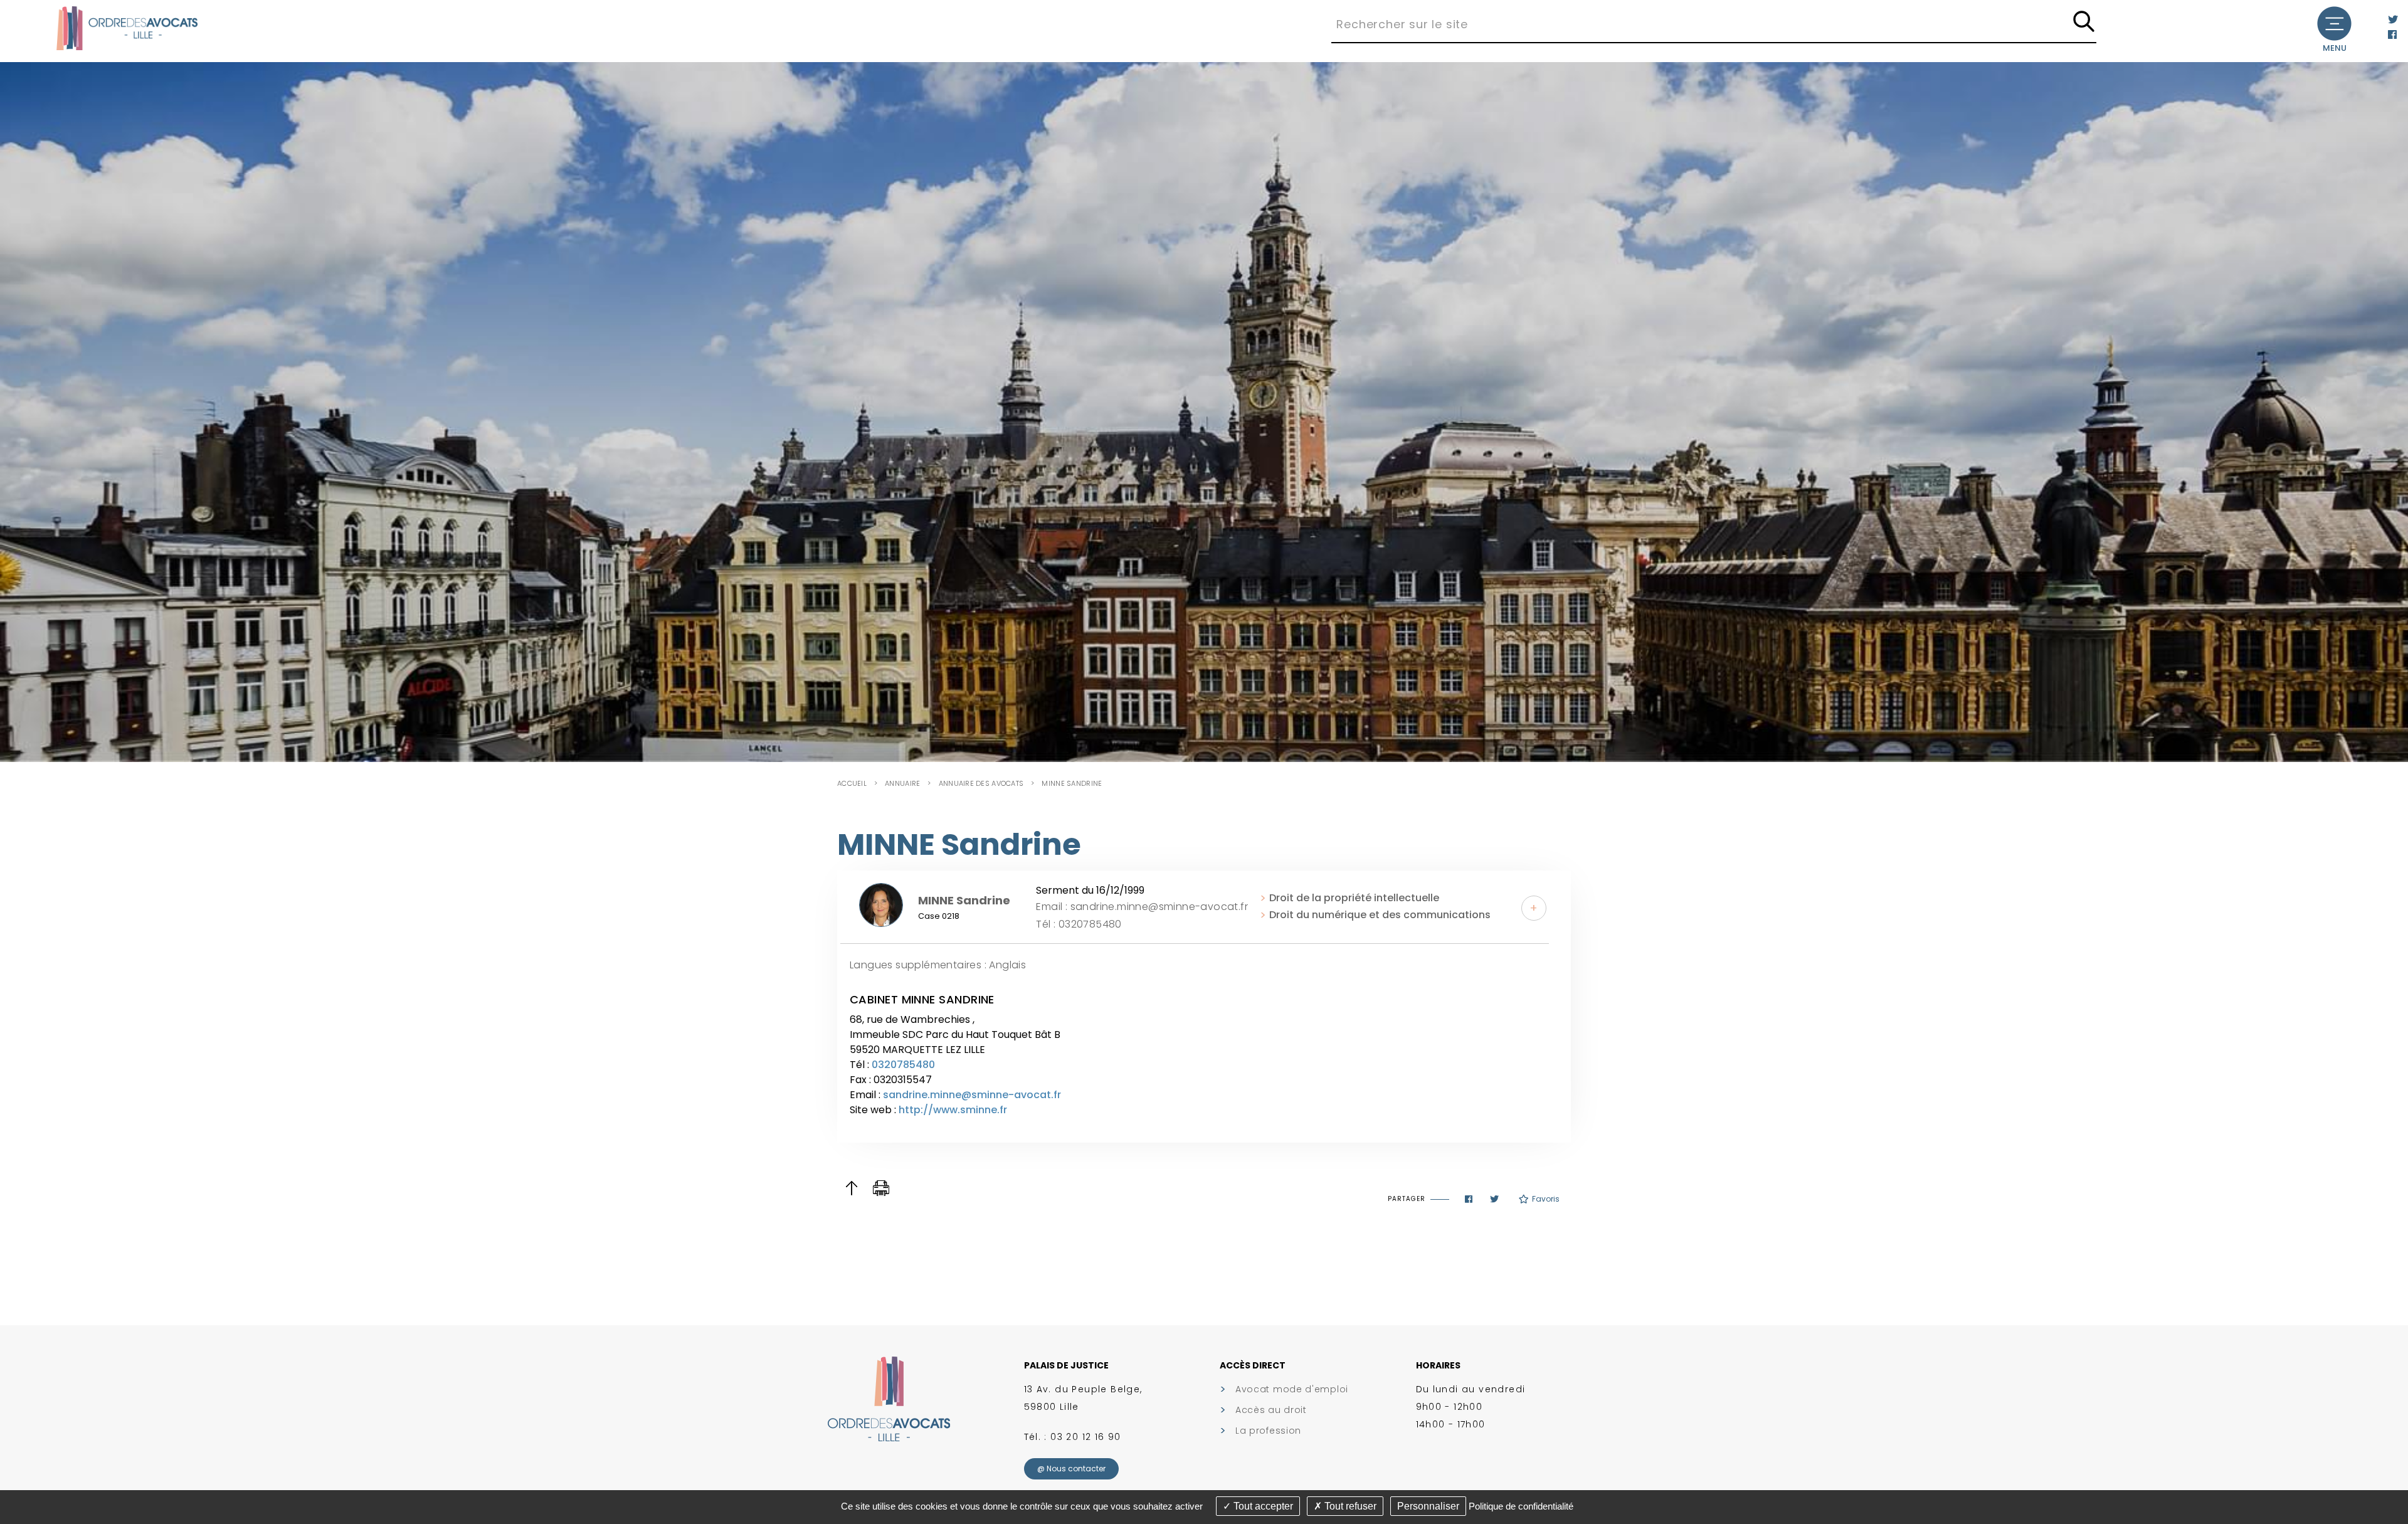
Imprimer (881, 1188)
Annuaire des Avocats (981, 783)
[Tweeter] (1494, 1199)
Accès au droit (1271, 1410)
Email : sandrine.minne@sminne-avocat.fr (1142, 907)
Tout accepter (1262, 1506)
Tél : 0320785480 (1079, 924)
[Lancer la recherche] (2084, 22)
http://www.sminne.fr (953, 1110)
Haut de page (851, 1188)
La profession (1268, 1431)
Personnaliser (1428, 1506)
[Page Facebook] (2392, 35)
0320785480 (903, 1065)
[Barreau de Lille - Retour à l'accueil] (127, 27)
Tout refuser (1349, 1506)
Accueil (852, 783)
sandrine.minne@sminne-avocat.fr (972, 1095)
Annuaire (902, 783)
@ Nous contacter (1071, 1468)
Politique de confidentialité (1521, 1506)
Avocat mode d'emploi (1292, 1389)
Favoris (1546, 1199)
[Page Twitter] (2393, 20)
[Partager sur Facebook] (1469, 1199)
